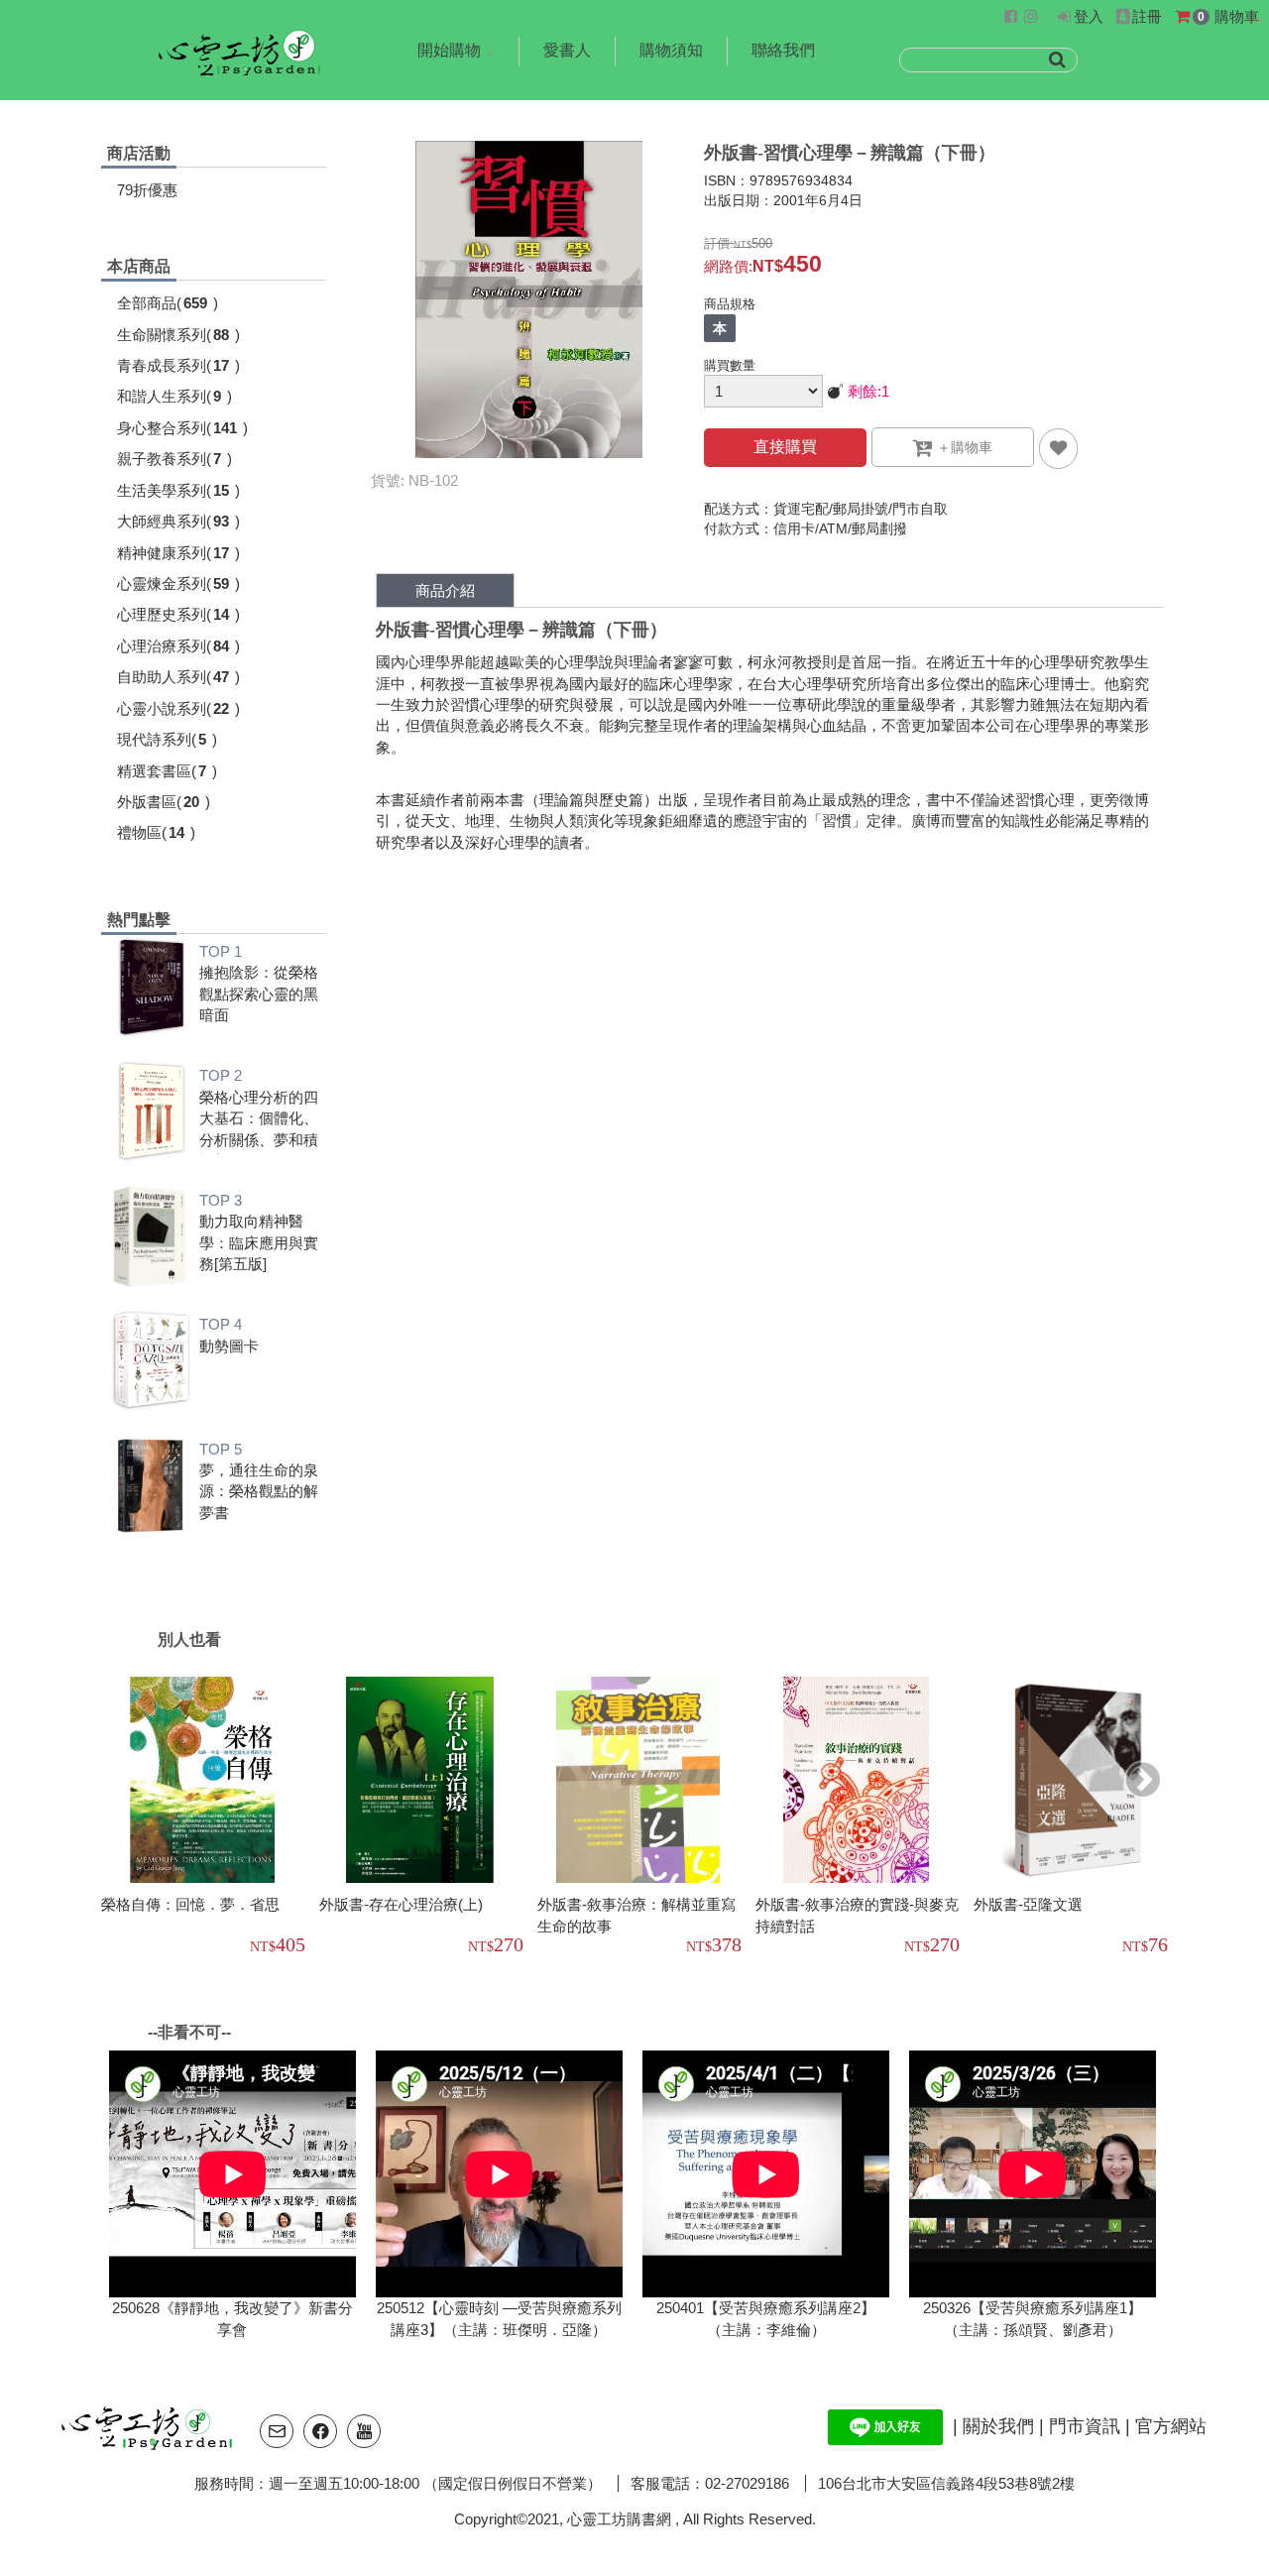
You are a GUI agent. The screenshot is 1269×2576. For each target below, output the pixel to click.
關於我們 (1001, 2425)
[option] (210, 1818)
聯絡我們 (783, 50)
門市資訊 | (1092, 2425)
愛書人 (567, 50)
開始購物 (449, 50)
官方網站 (1171, 2425)
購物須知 (671, 50)
